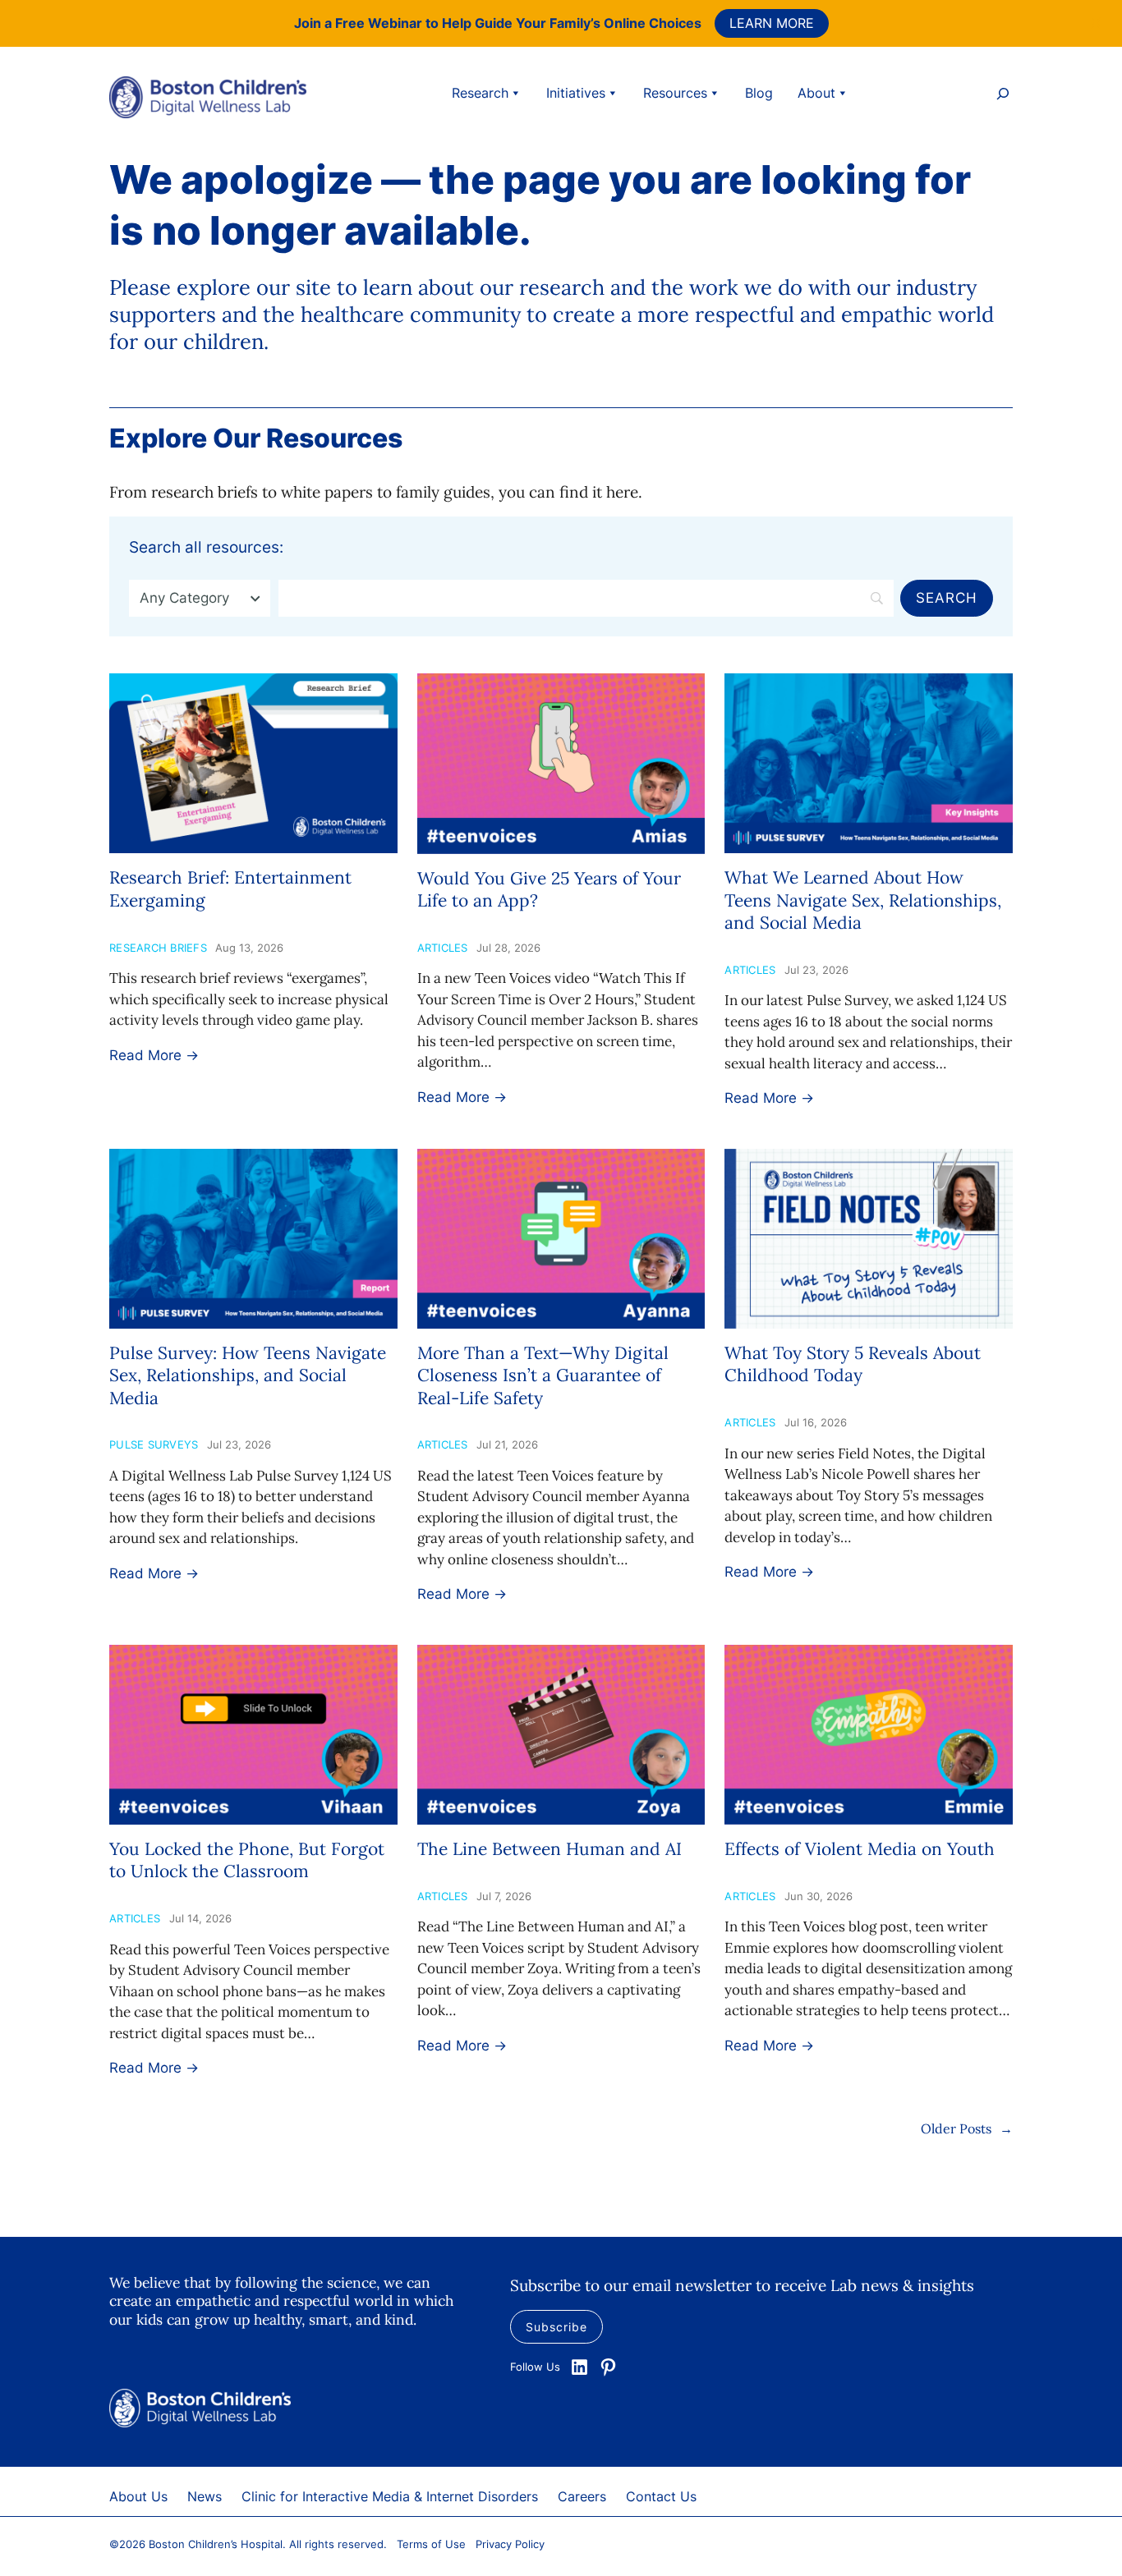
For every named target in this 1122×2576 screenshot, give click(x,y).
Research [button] (480, 93)
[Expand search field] (1003, 96)
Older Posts (967, 2128)
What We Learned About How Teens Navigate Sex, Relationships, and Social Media (863, 900)
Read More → (154, 1055)
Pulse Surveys (154, 1444)
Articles (443, 948)
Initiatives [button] (576, 93)
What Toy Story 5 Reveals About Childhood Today (853, 1364)
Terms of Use (431, 2544)
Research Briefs (158, 948)
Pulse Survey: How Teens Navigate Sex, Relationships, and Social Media (248, 1375)
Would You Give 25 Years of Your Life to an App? (549, 889)
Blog (759, 93)
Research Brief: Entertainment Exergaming (230, 889)
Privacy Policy (510, 2544)
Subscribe (556, 2327)
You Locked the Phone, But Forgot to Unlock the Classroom (247, 1860)
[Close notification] (1096, 23)
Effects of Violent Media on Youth (860, 1849)
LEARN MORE (772, 23)
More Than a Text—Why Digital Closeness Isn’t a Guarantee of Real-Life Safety (543, 1375)
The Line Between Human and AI (550, 1849)
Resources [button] (675, 93)
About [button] (816, 93)
